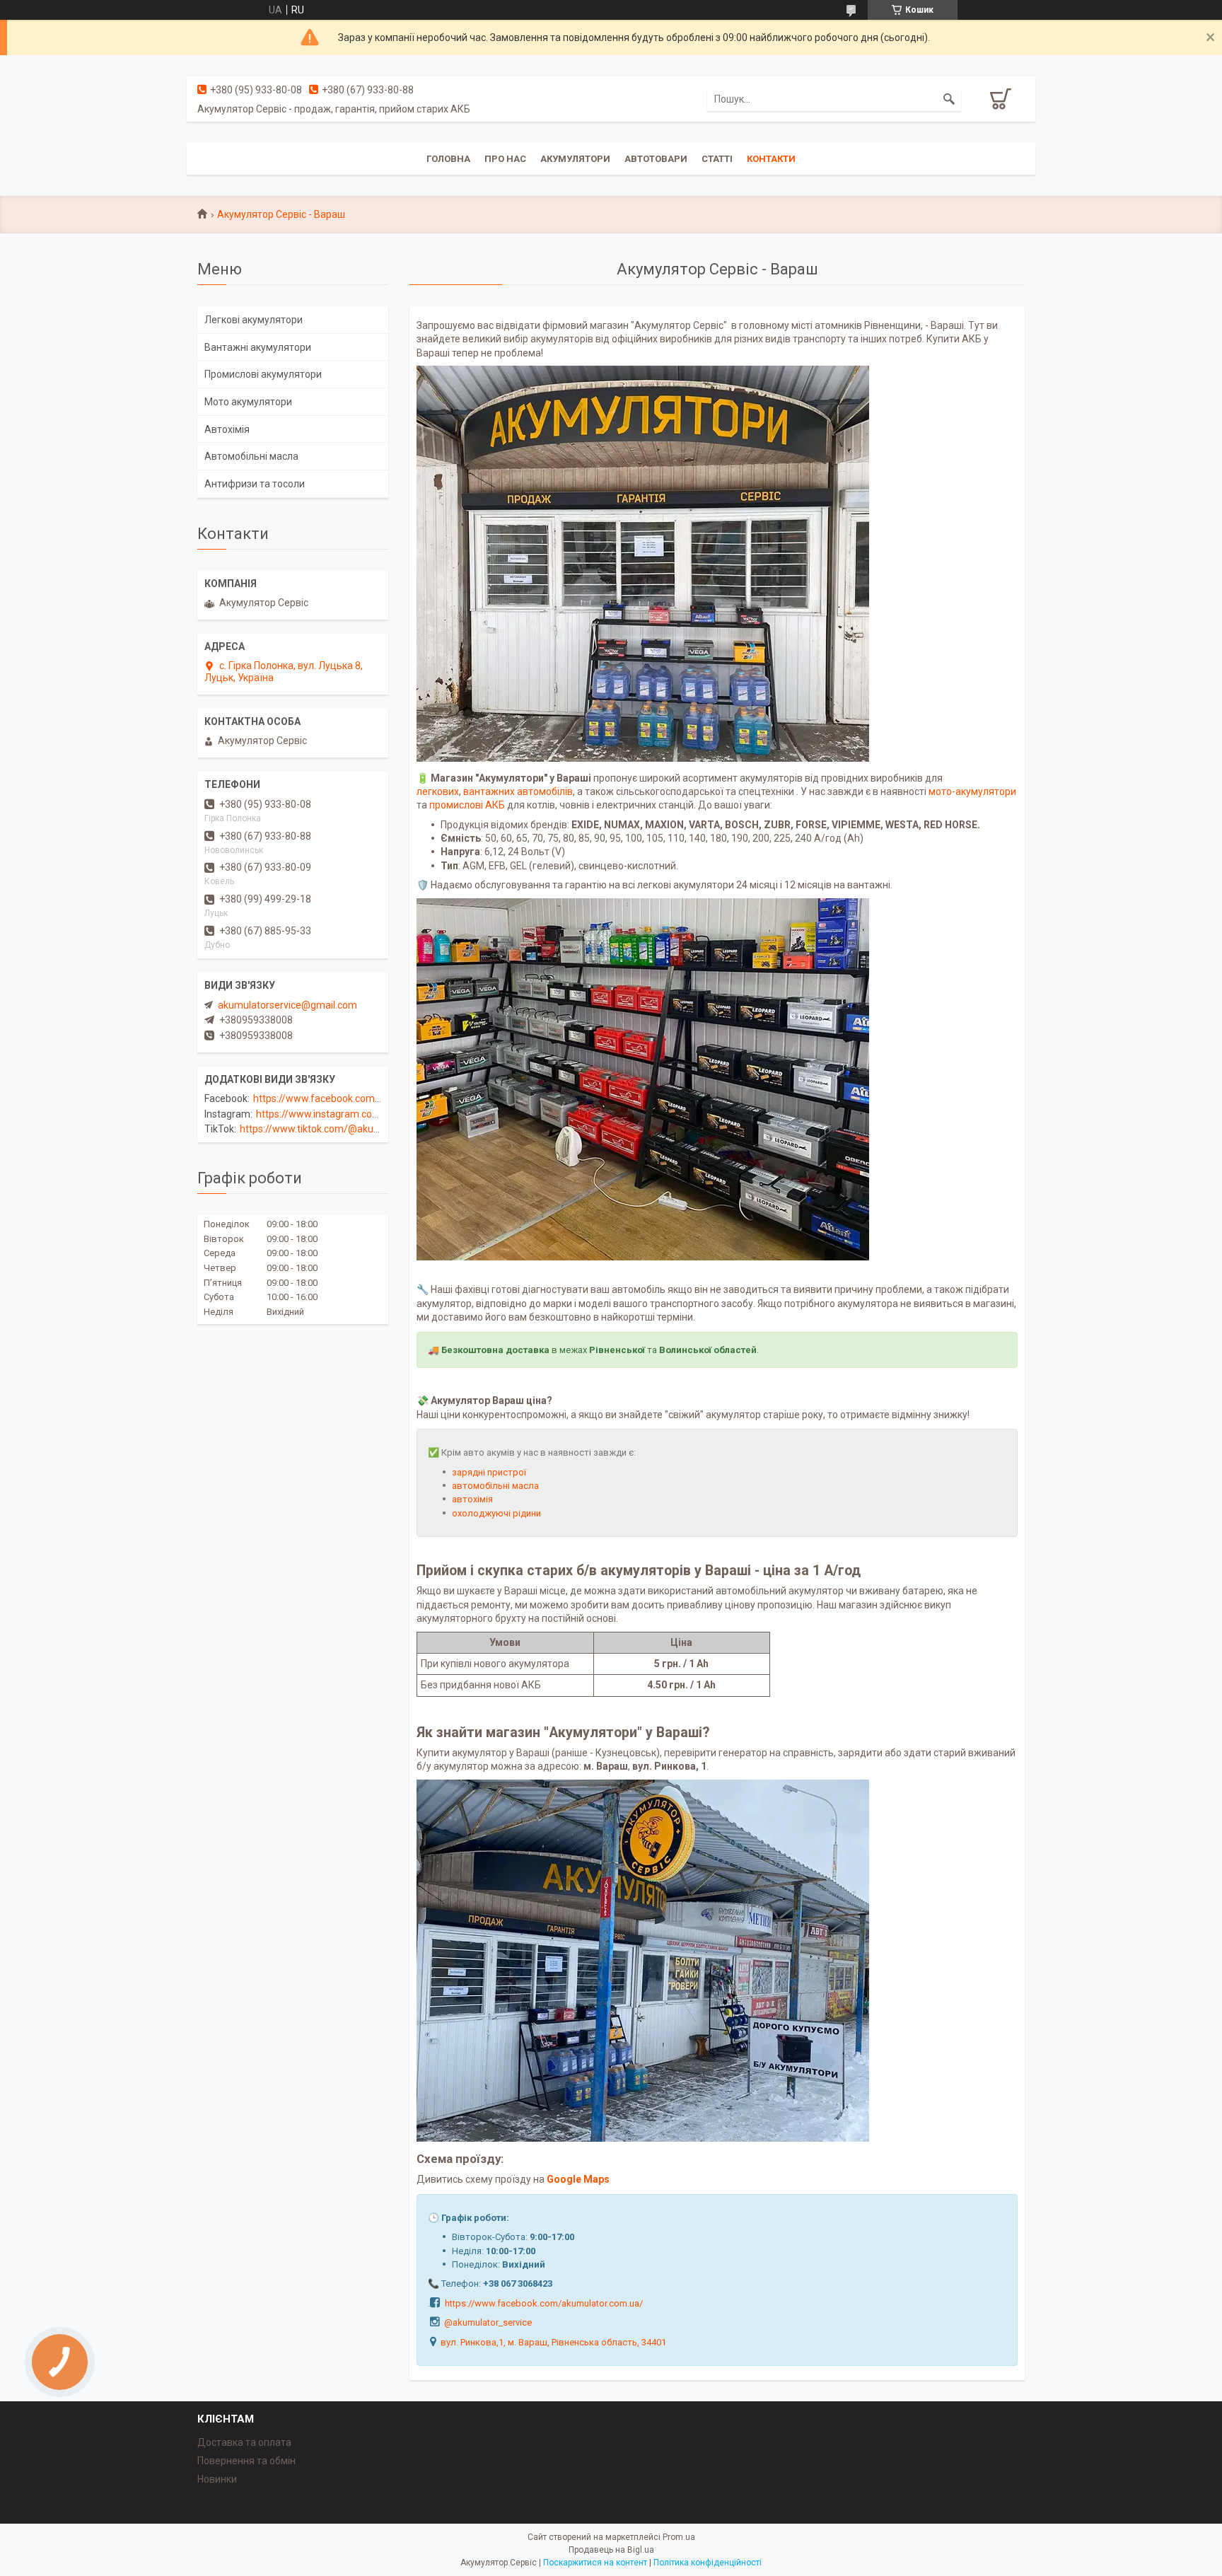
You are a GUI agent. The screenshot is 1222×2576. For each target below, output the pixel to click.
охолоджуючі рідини (496, 1513)
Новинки (217, 2479)
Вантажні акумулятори (258, 347)
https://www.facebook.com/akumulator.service (359, 1098)
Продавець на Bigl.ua (611, 2550)
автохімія (472, 1499)
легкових (438, 791)
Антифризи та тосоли (255, 484)
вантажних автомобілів (518, 791)
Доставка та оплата (244, 2442)
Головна (448, 159)
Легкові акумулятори (254, 320)
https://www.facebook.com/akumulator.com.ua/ (544, 2303)
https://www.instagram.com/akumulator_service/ (367, 1114)
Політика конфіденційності (708, 2563)
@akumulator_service (488, 2322)
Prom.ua (679, 2537)
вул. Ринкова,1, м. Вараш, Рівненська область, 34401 (553, 2342)
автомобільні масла (495, 1486)
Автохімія (227, 429)
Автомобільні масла (251, 456)
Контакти (771, 159)
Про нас (505, 159)
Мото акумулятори (248, 402)
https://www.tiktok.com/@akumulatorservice (340, 1129)
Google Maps (578, 2179)
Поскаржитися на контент (595, 2563)
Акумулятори (575, 159)
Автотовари (656, 159)
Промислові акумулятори (263, 374)
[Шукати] (949, 99)
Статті (717, 159)
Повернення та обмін (246, 2461)
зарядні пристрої (489, 1472)
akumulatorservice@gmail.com (287, 1005)
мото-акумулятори (972, 791)
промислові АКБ (467, 805)
